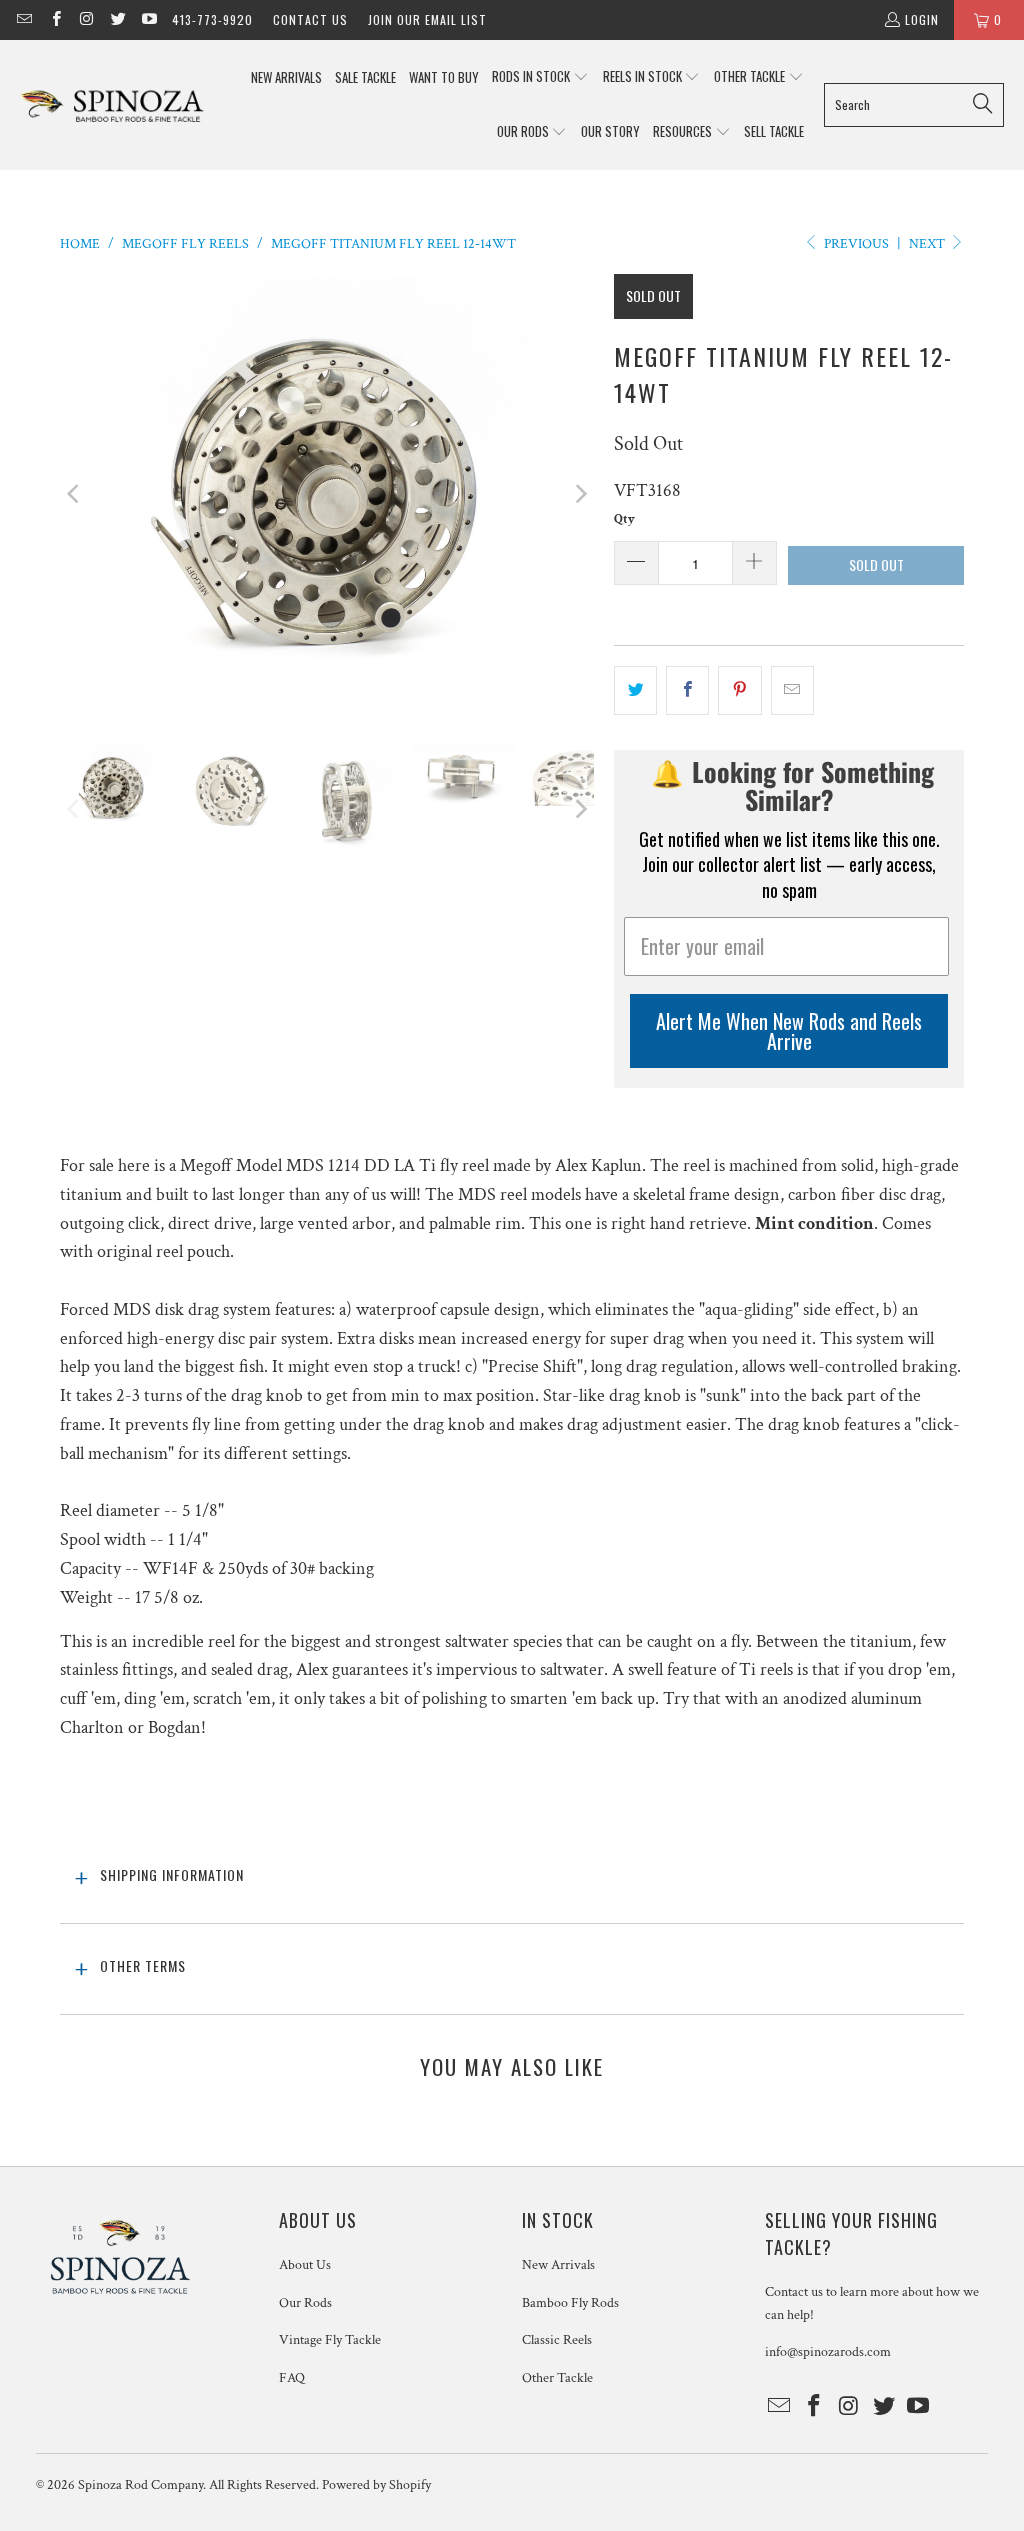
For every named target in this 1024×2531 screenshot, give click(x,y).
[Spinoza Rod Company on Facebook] (54, 19)
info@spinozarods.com (828, 2352)
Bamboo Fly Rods (570, 2303)
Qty (624, 519)
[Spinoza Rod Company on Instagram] (86, 19)
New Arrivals (558, 2265)
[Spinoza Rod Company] (112, 104)
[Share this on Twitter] (635, 690)
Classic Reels (557, 2340)
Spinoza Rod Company (140, 2485)
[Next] (579, 494)
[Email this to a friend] (792, 690)
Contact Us (310, 19)
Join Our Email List (427, 19)
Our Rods (305, 2303)
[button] (540, 77)
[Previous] (75, 494)
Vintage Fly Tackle (330, 2340)
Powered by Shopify (376, 2485)
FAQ (292, 2378)
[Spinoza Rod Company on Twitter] (117, 19)
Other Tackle (557, 2378)
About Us (305, 2265)
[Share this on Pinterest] (739, 690)
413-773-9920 (212, 19)
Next (928, 244)
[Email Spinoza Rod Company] (23, 19)
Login (922, 19)
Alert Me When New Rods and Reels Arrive (789, 1031)
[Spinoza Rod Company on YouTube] (148, 19)
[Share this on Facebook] (687, 690)
